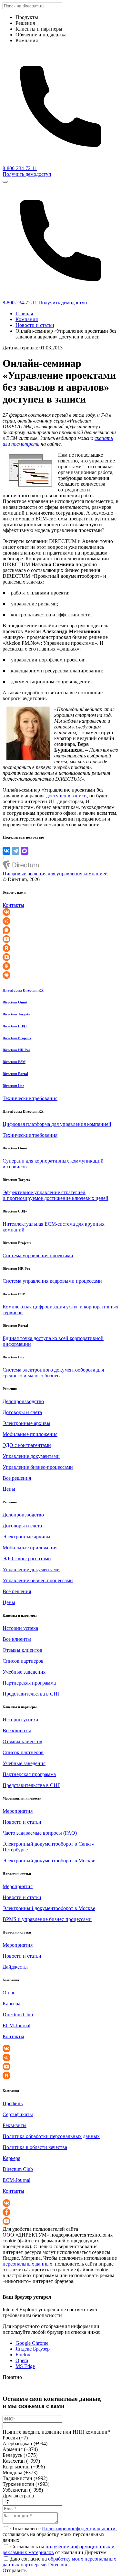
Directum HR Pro (16, 1050)
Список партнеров (23, 1661)
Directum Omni (15, 1002)
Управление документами (31, 1456)
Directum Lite (13, 1086)
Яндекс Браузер (33, 2349)
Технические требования (30, 1098)
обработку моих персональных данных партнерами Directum (59, 2562)
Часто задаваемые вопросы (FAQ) (40, 1833)
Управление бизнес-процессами (38, 1467)
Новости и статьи (35, 325)
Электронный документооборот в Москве (49, 1861)
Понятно (12, 2377)
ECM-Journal (16, 2025)
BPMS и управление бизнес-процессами (47, 1919)
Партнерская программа (29, 1683)
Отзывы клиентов (22, 1650)
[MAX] (25, 851)
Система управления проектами (38, 1255)
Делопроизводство (23, 1401)
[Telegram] (15, 851)
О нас (9, 1993)
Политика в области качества (35, 2147)
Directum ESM (14, 1062)
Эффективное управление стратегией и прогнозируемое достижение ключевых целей (55, 1195)
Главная (24, 314)
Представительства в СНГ (31, 1694)
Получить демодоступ (27, 174)
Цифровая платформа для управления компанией (57, 1124)
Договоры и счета (22, 1412)
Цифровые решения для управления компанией (55, 874)
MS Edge (25, 2366)
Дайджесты (15, 1967)
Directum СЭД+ (15, 1026)
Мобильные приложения (30, 1434)
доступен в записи (66, 796)
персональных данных (27, 2264)
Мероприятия (18, 1811)
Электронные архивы (26, 1423)
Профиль (13, 2103)
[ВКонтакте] (6, 851)
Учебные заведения (24, 1672)
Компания (27, 319)
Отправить (15, 2570)
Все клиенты (17, 1639)
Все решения (17, 1478)
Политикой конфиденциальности (79, 2528)
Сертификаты (18, 2114)
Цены (9, 1489)
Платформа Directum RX (23, 990)
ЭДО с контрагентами (27, 1445)
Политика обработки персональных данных (51, 2136)
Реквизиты (15, 2125)
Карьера (11, 2004)
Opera (22, 2360)
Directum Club (18, 2015)
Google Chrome (32, 2343)
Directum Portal (15, 1074)
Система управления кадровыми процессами (52, 1281)
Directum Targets (16, 1014)
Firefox (23, 2355)
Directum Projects (17, 1038)
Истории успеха (20, 1628)
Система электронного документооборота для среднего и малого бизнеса (53, 1373)
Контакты (13, 905)
